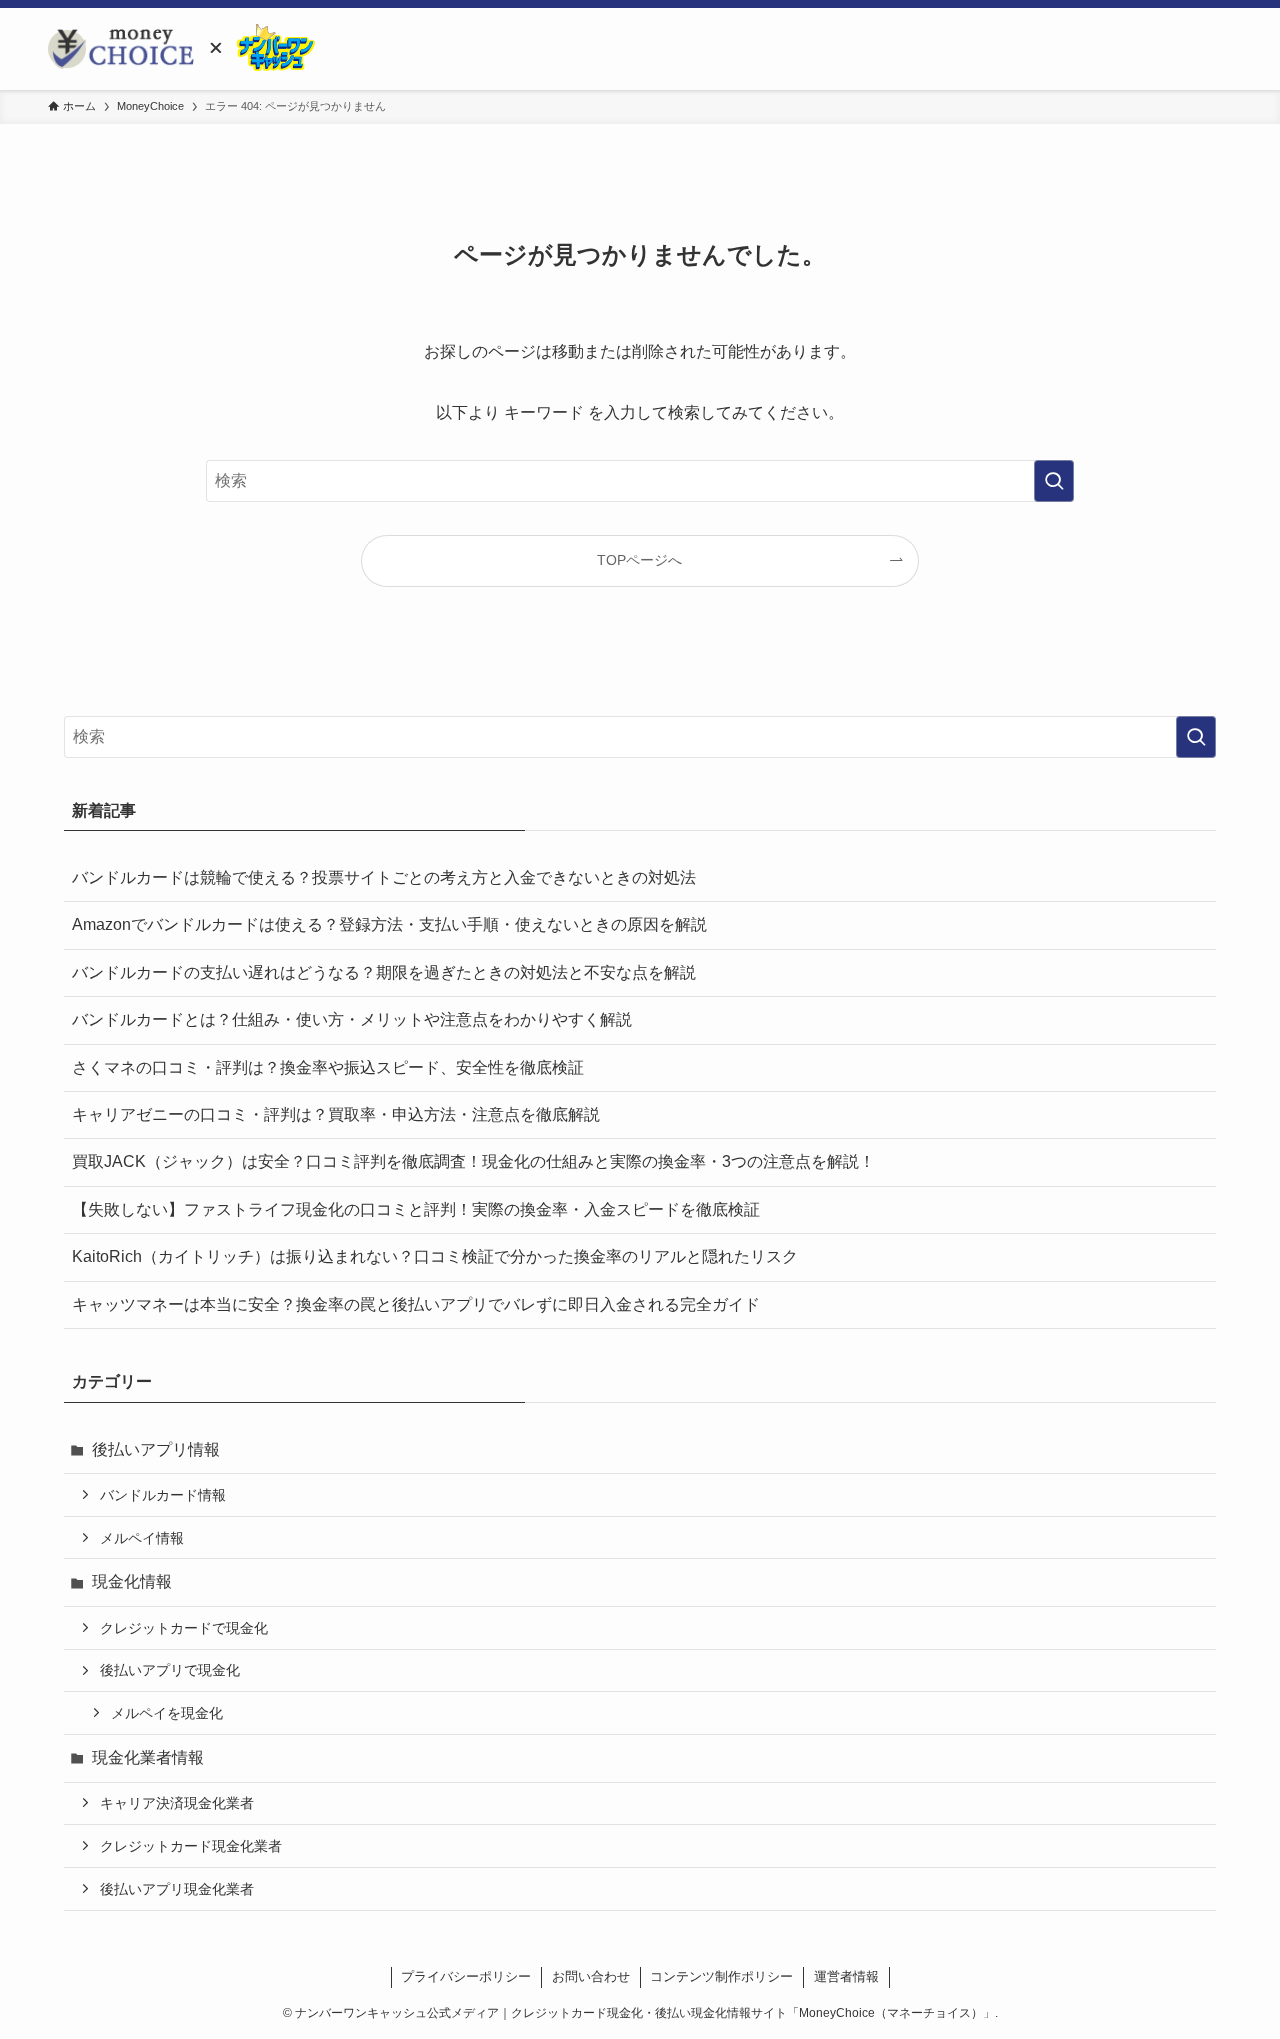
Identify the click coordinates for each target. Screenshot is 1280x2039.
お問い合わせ (591, 1976)
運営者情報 (846, 1976)
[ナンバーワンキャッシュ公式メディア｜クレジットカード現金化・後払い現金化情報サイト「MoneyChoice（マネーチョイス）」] (121, 49)
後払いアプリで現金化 (170, 1670)
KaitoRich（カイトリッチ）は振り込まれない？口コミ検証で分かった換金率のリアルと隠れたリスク (435, 1256)
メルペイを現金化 (167, 1713)
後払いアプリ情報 (156, 1449)
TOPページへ (639, 560)
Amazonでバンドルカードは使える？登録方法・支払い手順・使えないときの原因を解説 (389, 924)
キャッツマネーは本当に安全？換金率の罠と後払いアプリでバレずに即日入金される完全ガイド (416, 1304)
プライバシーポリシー (466, 1976)
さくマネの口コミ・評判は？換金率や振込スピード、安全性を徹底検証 (328, 1067)
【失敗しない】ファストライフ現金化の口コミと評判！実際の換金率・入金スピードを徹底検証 (416, 1209)
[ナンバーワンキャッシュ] (262, 49)
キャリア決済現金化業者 (177, 1803)
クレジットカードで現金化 (184, 1628)
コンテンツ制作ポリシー (721, 1976)
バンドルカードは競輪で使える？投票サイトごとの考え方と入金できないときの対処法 (384, 877)
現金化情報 (132, 1581)
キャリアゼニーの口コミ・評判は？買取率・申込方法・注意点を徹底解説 (336, 1114)
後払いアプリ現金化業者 (177, 1889)
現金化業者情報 (148, 1757)
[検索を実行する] (1054, 481)
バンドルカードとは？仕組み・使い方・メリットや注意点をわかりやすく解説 (352, 1019)
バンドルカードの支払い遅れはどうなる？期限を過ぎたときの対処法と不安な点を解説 (384, 972)
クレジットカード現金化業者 (191, 1846)
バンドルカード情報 (163, 1495)
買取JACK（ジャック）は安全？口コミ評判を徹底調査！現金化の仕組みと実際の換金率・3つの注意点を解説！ (473, 1161)
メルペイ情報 (142, 1538)
